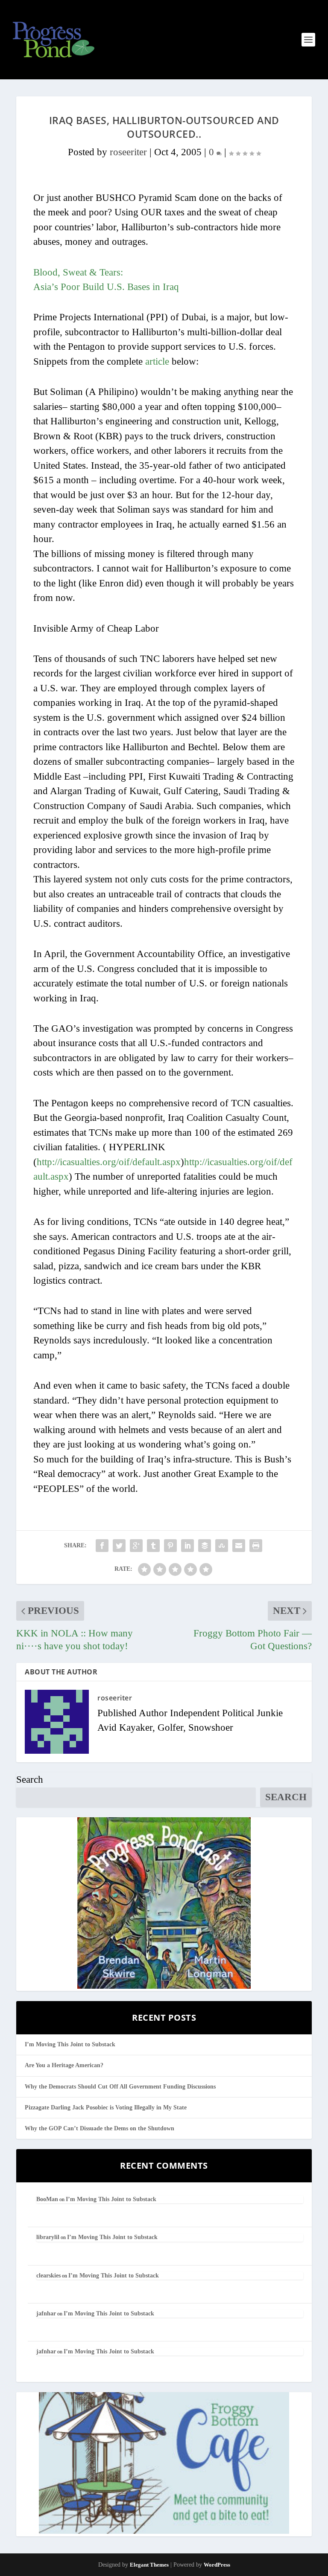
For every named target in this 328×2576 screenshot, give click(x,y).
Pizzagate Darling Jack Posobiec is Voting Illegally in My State (106, 2108)
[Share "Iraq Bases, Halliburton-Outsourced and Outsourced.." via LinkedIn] (187, 1546)
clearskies (48, 2276)
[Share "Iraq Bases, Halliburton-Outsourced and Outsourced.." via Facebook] (102, 1546)
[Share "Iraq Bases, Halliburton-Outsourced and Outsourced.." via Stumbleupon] (222, 1546)
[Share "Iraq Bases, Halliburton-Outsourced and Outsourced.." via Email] (239, 1546)
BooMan (47, 2199)
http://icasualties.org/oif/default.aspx (109, 1162)
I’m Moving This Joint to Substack (70, 2044)
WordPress (217, 2565)
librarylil (48, 2237)
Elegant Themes (149, 2565)
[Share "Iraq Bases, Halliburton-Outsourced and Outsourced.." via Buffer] (205, 1546)
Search (30, 1780)
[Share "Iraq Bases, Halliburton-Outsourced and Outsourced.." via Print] (256, 1546)
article (157, 361)
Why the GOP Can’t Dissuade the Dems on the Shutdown (100, 2128)
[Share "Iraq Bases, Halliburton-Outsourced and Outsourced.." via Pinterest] (170, 1546)
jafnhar (46, 2313)
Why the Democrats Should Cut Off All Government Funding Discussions (120, 2087)
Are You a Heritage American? (64, 2065)
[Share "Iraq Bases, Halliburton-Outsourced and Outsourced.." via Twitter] (119, 1546)
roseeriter (128, 152)
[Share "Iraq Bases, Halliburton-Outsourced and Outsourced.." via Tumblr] (153, 1546)
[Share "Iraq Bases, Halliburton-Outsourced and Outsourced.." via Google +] (136, 1546)
